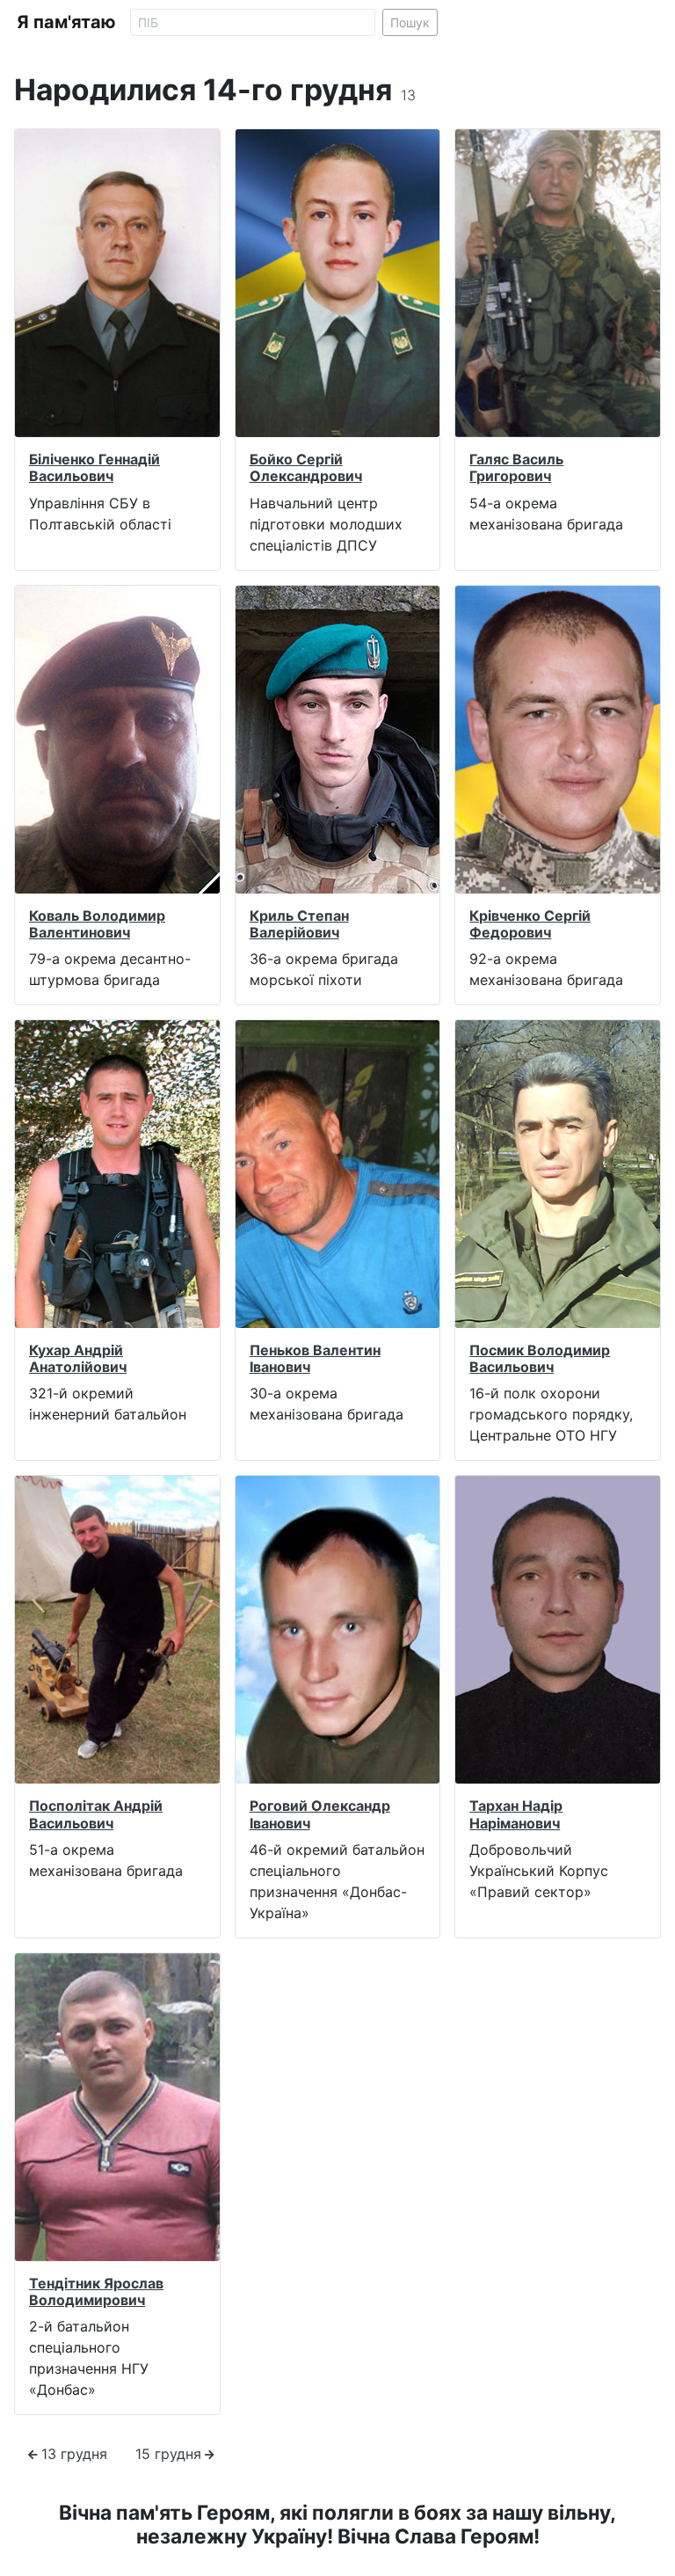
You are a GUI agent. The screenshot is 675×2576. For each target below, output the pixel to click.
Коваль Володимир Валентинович (97, 924)
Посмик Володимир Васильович (540, 1358)
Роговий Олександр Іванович (320, 1814)
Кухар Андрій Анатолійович (78, 1358)
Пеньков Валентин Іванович (315, 1358)
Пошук (410, 22)
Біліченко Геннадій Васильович (94, 467)
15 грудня (168, 2454)
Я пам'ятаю (66, 22)
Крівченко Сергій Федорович (530, 924)
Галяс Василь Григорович (516, 467)
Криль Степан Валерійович (299, 924)
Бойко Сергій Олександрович (306, 467)
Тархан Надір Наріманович (516, 1814)
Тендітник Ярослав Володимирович (96, 2291)
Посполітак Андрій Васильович (96, 1814)
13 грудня (74, 2454)
